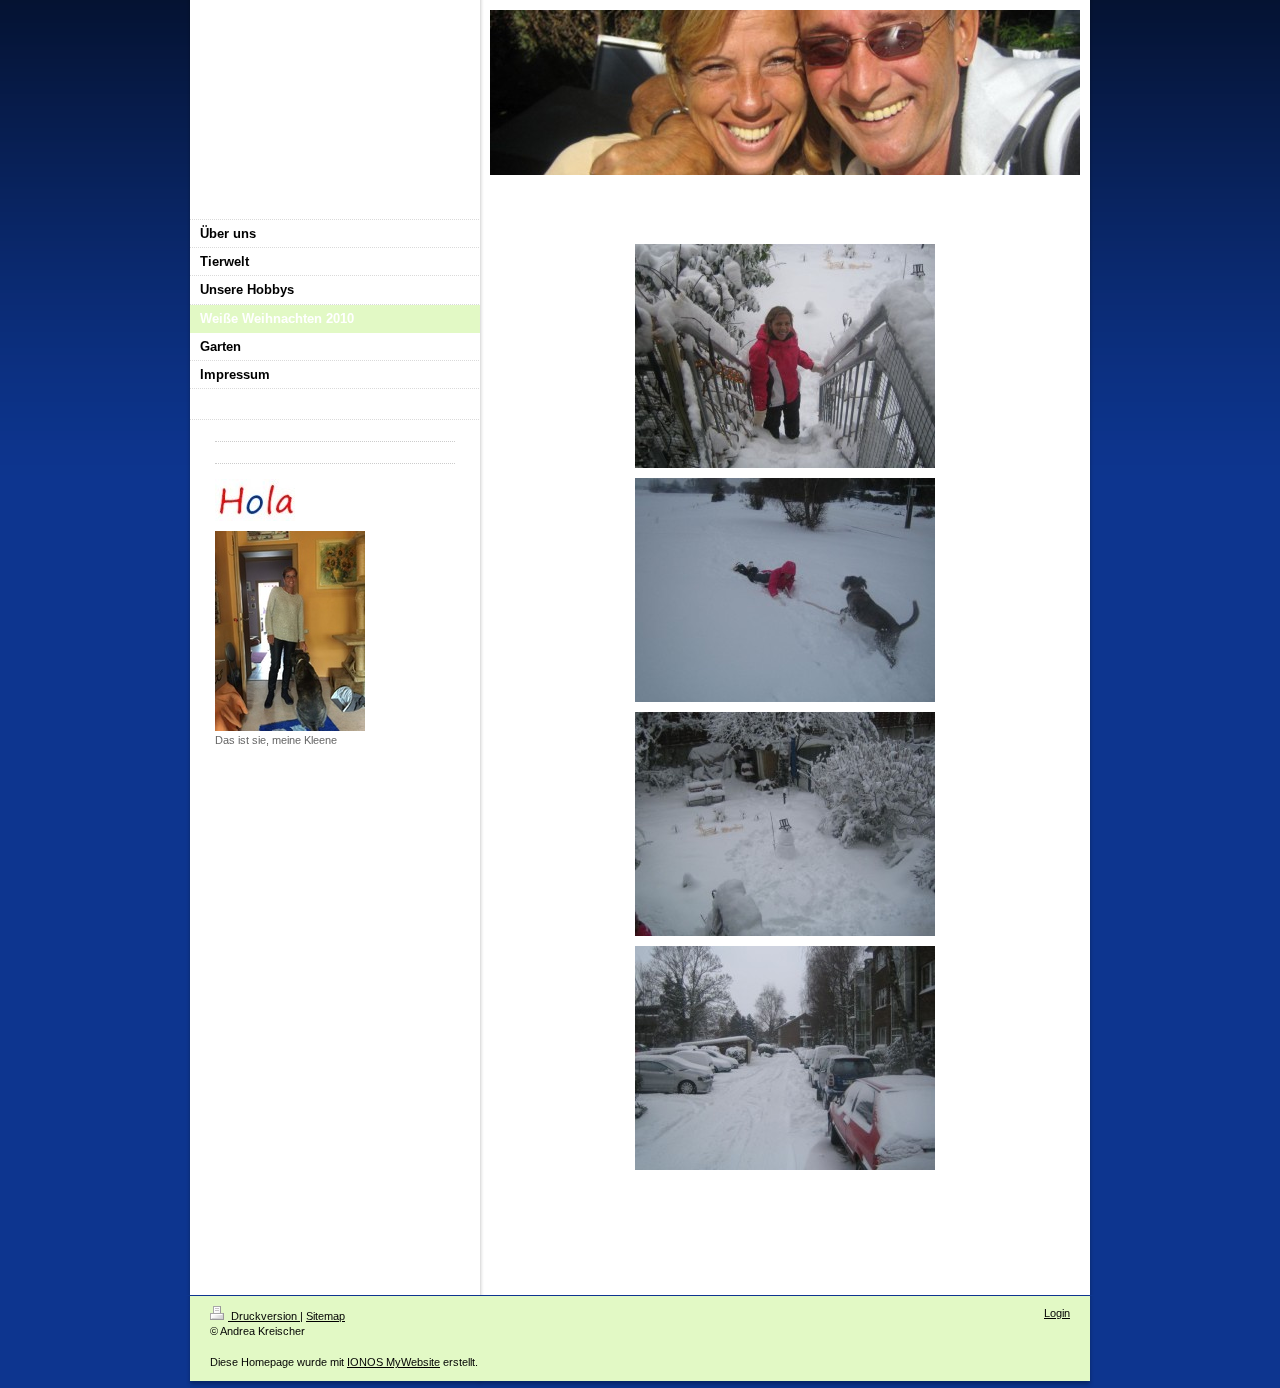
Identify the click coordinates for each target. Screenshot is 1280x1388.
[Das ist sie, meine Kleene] (290, 631)
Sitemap (325, 1316)
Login (1057, 1313)
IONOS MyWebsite (393, 1362)
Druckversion (264, 1316)
